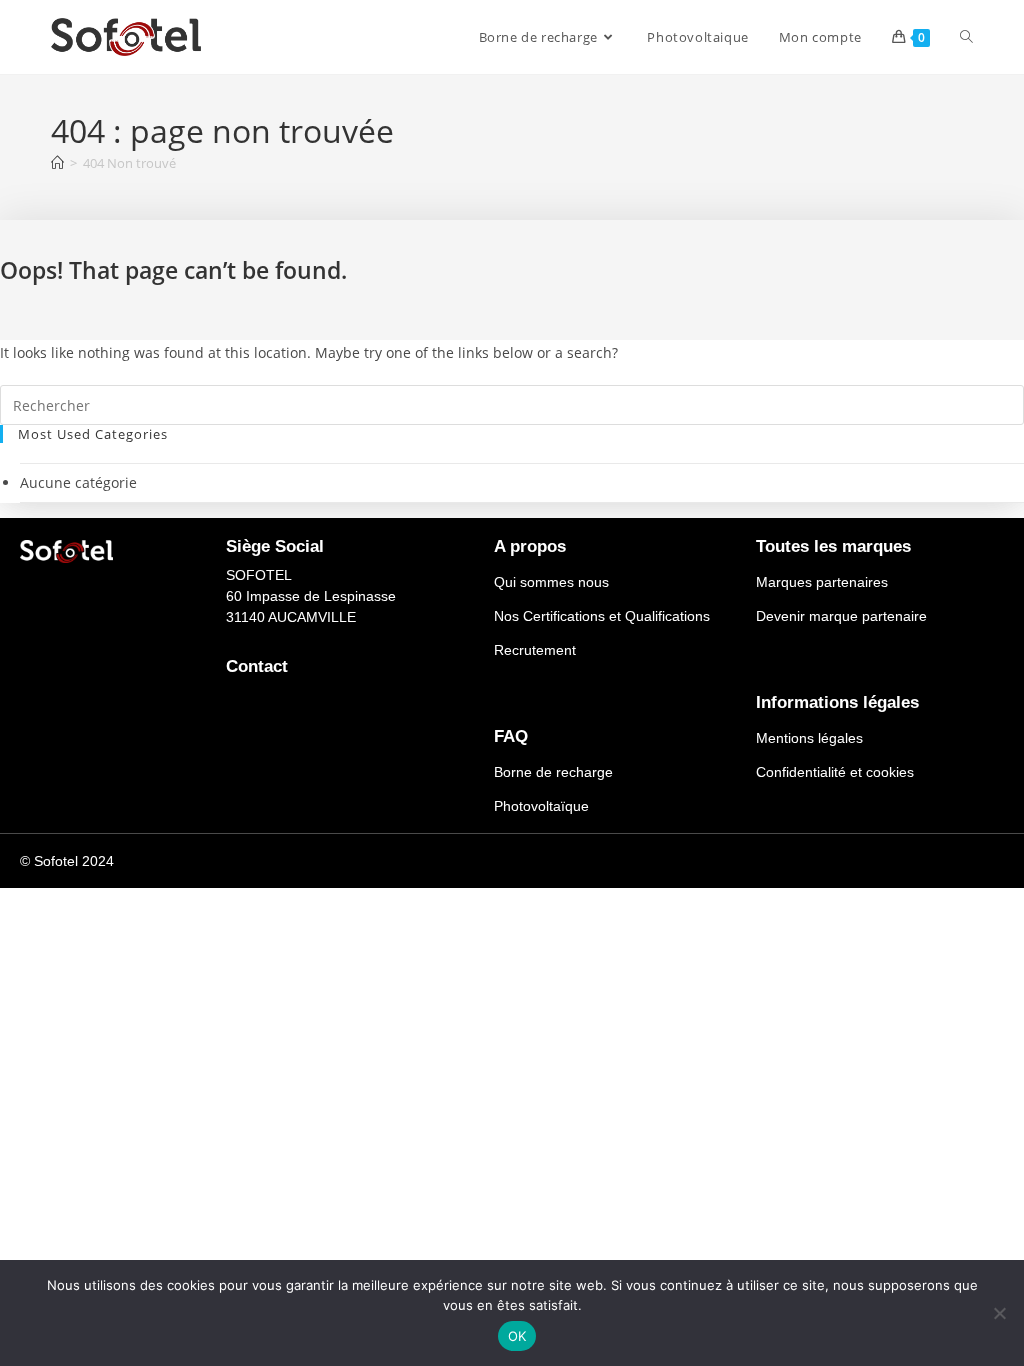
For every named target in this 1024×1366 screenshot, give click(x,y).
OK (517, 1336)
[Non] (999, 1313)
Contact (257, 666)
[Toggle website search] (966, 37)
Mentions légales (809, 738)
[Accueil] (57, 163)
